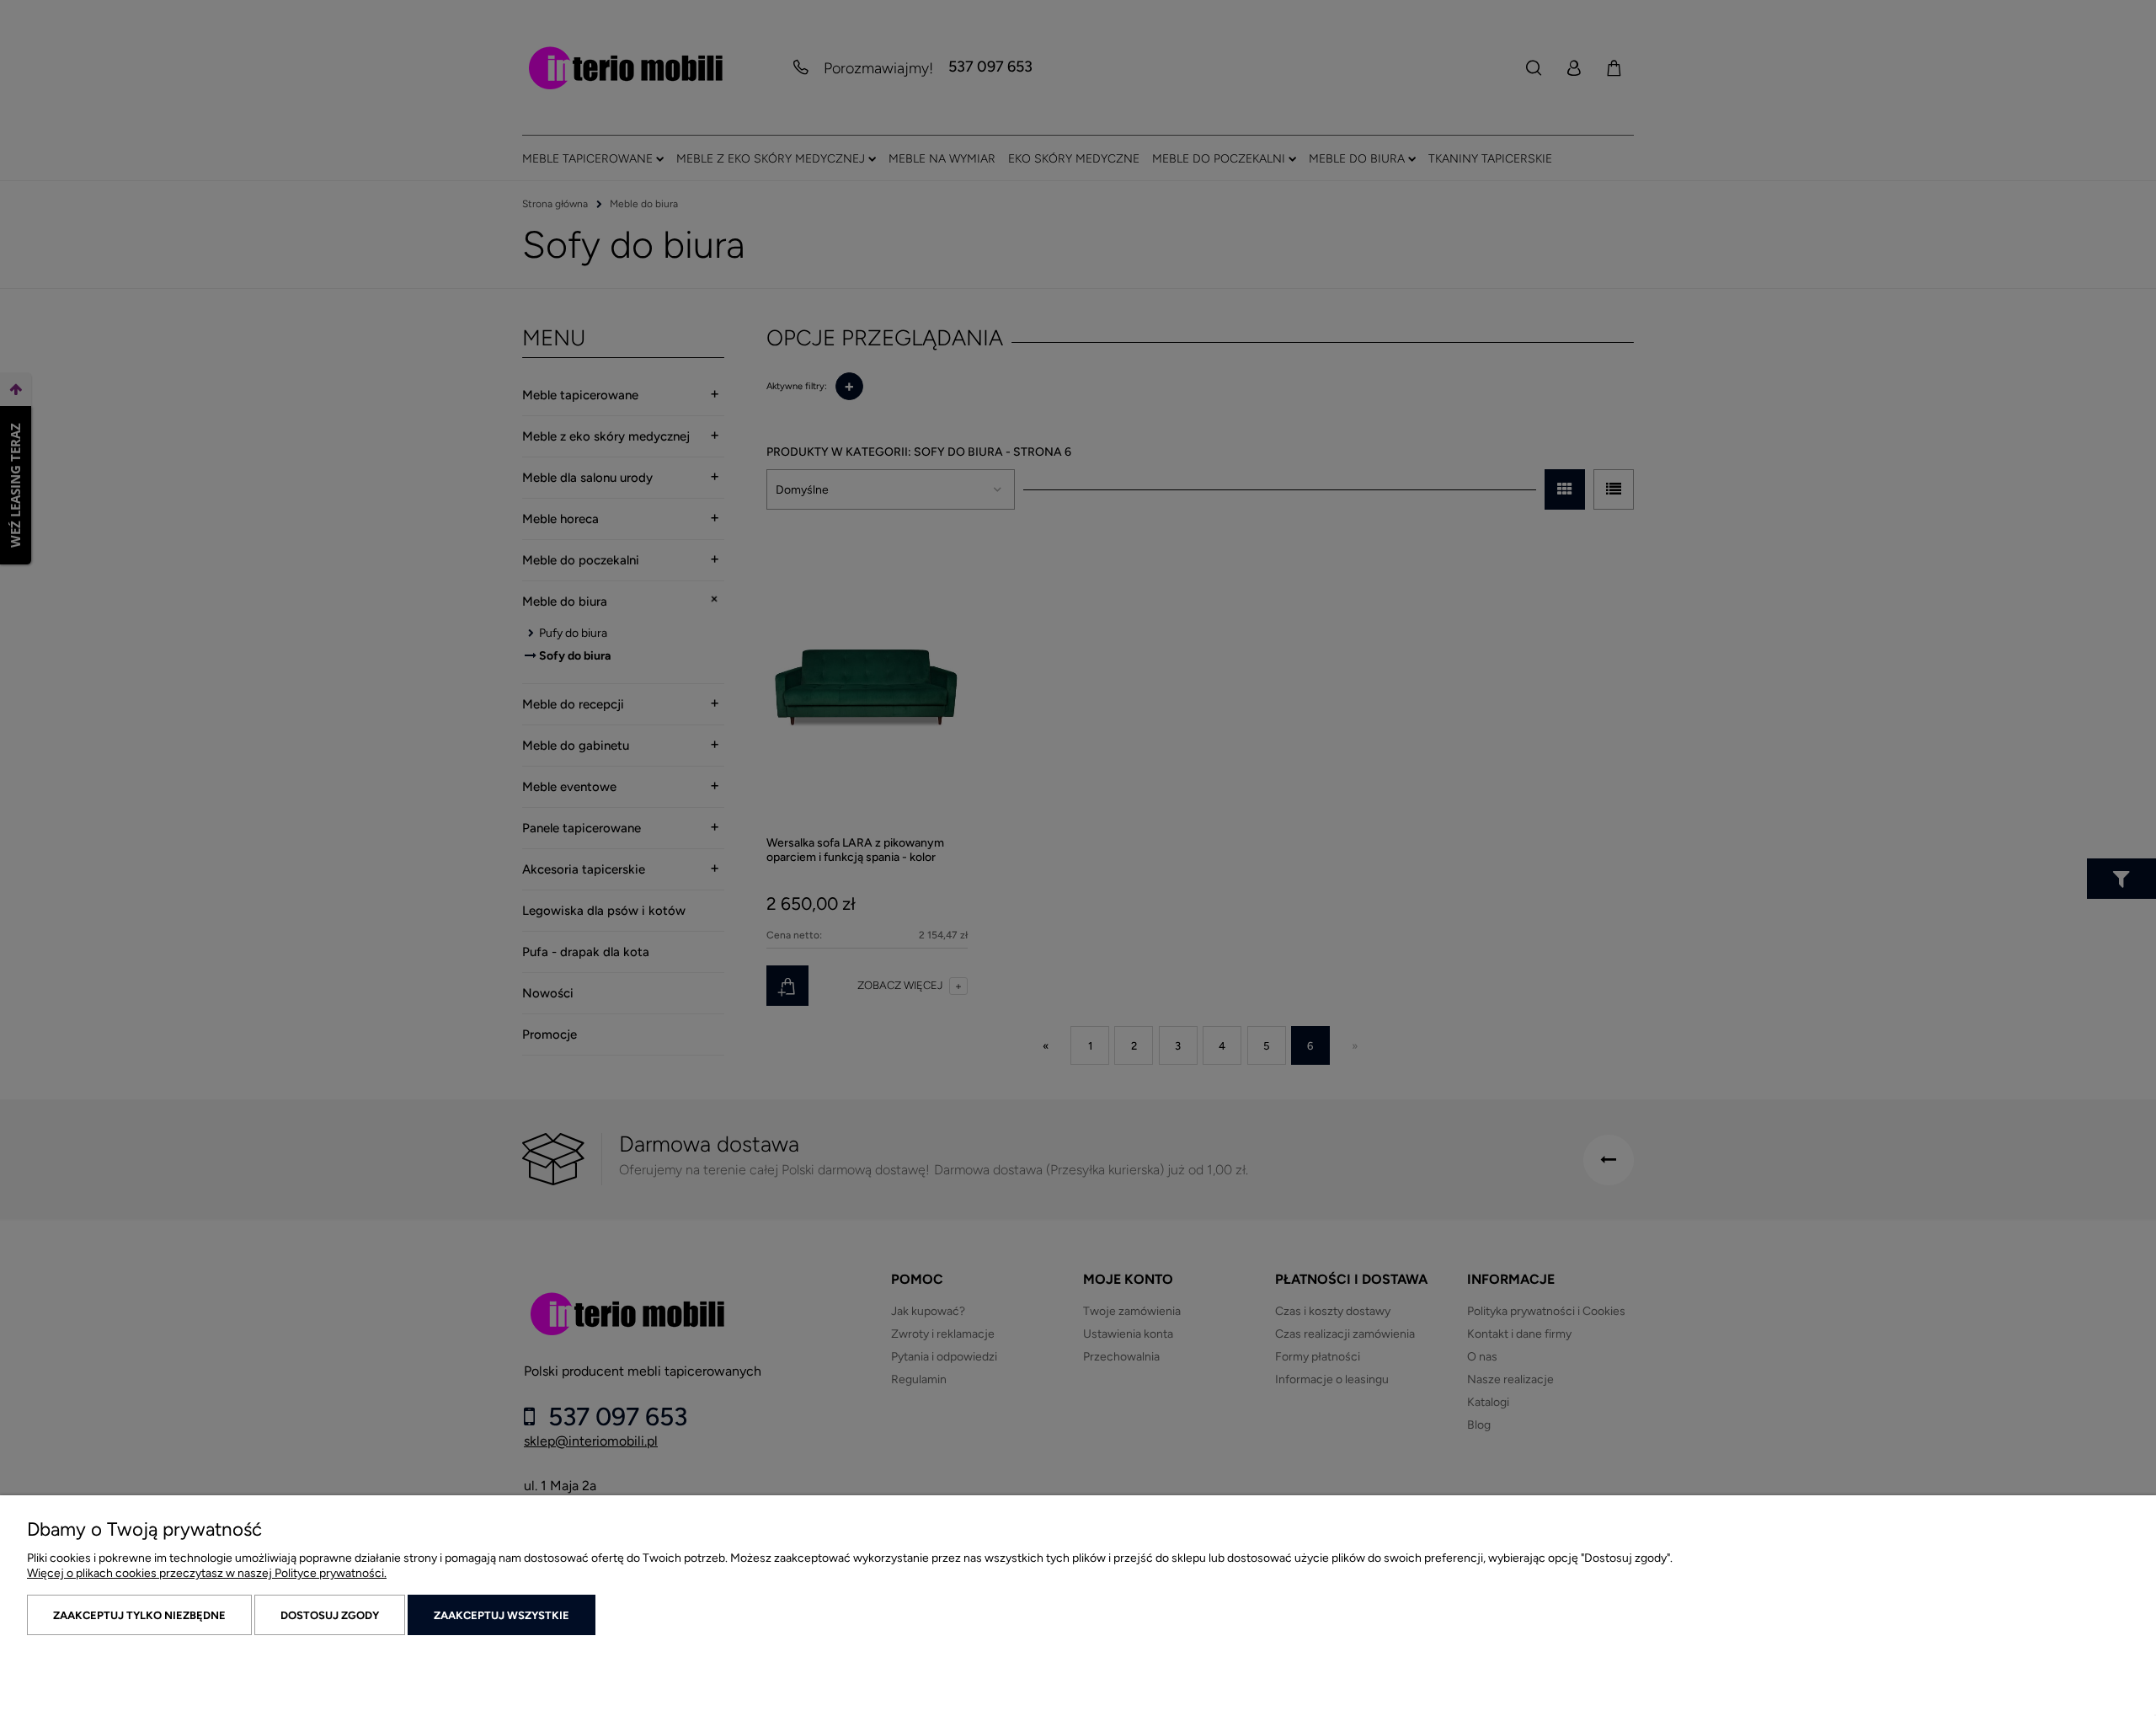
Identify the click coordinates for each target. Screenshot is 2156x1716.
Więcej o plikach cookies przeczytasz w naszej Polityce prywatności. (207, 1573)
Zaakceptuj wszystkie (502, 1615)
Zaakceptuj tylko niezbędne (139, 1615)
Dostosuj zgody (330, 1615)
